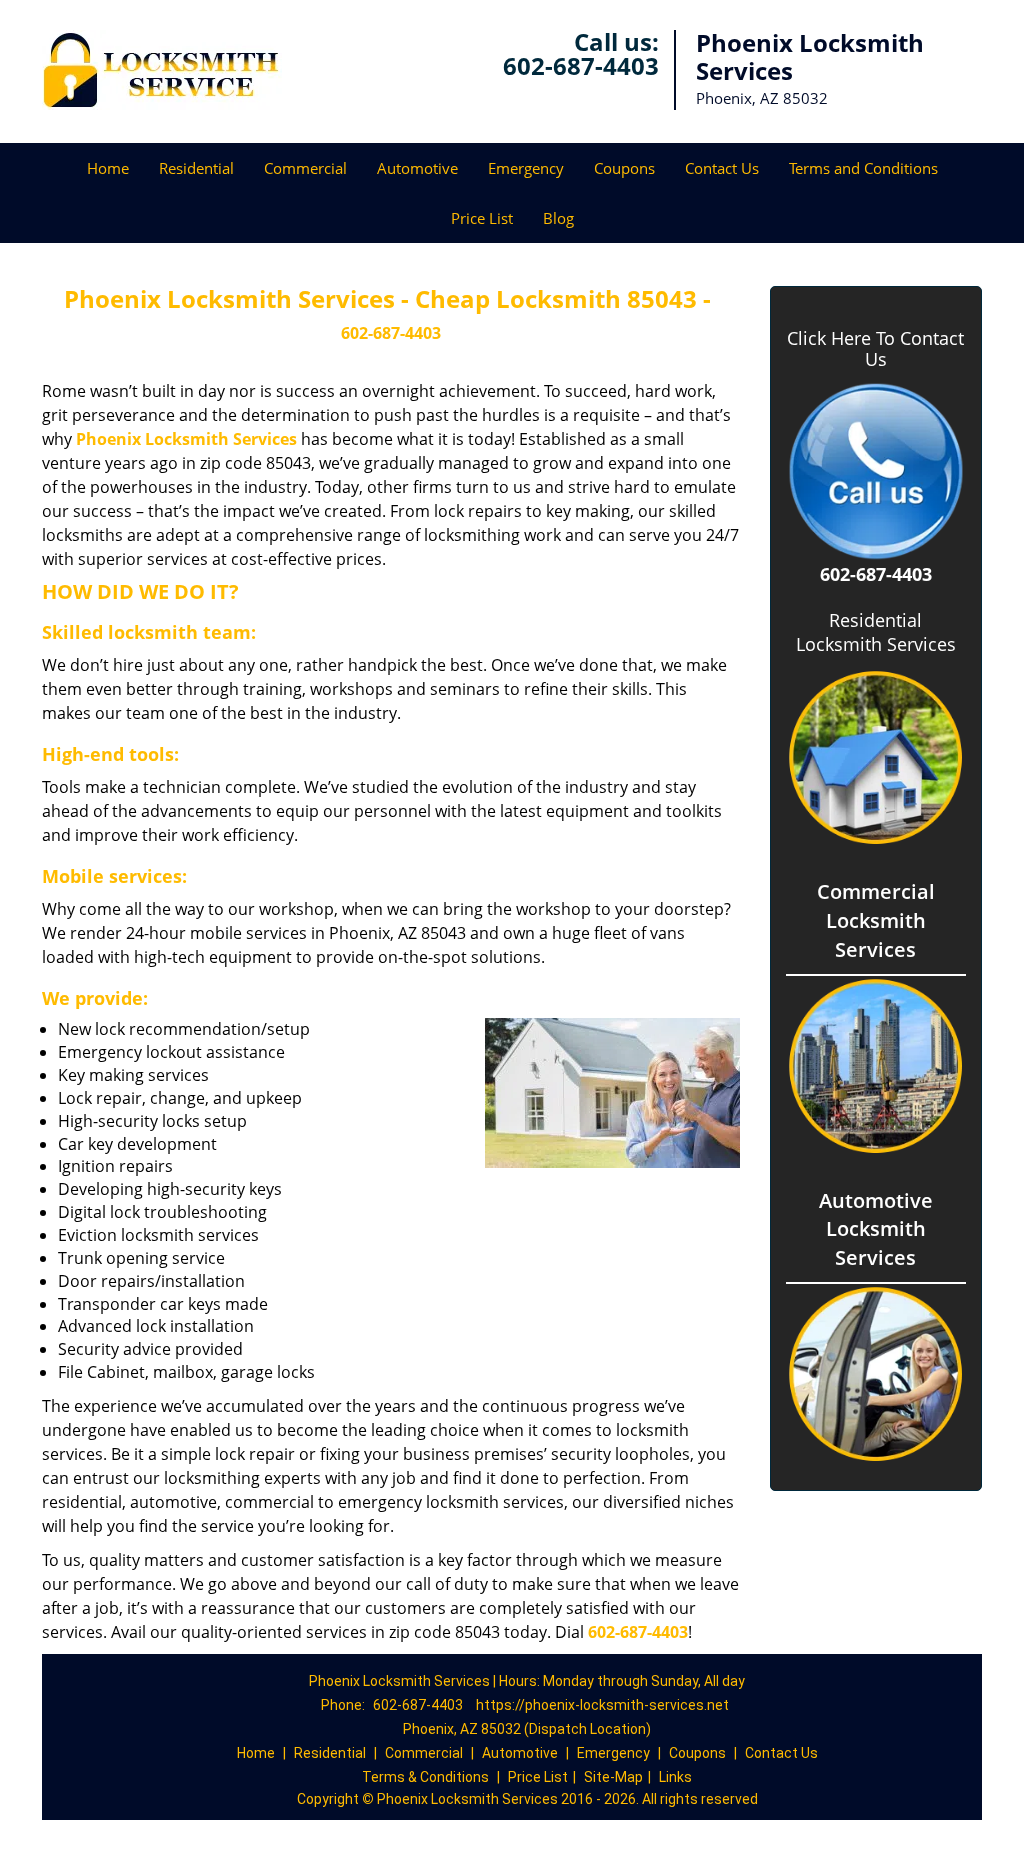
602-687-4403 (581, 65)
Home (108, 168)
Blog (558, 218)
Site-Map (613, 1777)
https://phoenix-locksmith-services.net (602, 1705)
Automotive (417, 168)
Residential (196, 168)
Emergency (526, 168)
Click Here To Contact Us (875, 349)
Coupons (624, 168)
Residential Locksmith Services (876, 632)
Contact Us (722, 168)
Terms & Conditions (425, 1777)
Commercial (305, 168)
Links (675, 1777)
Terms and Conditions (863, 168)
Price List (482, 218)
